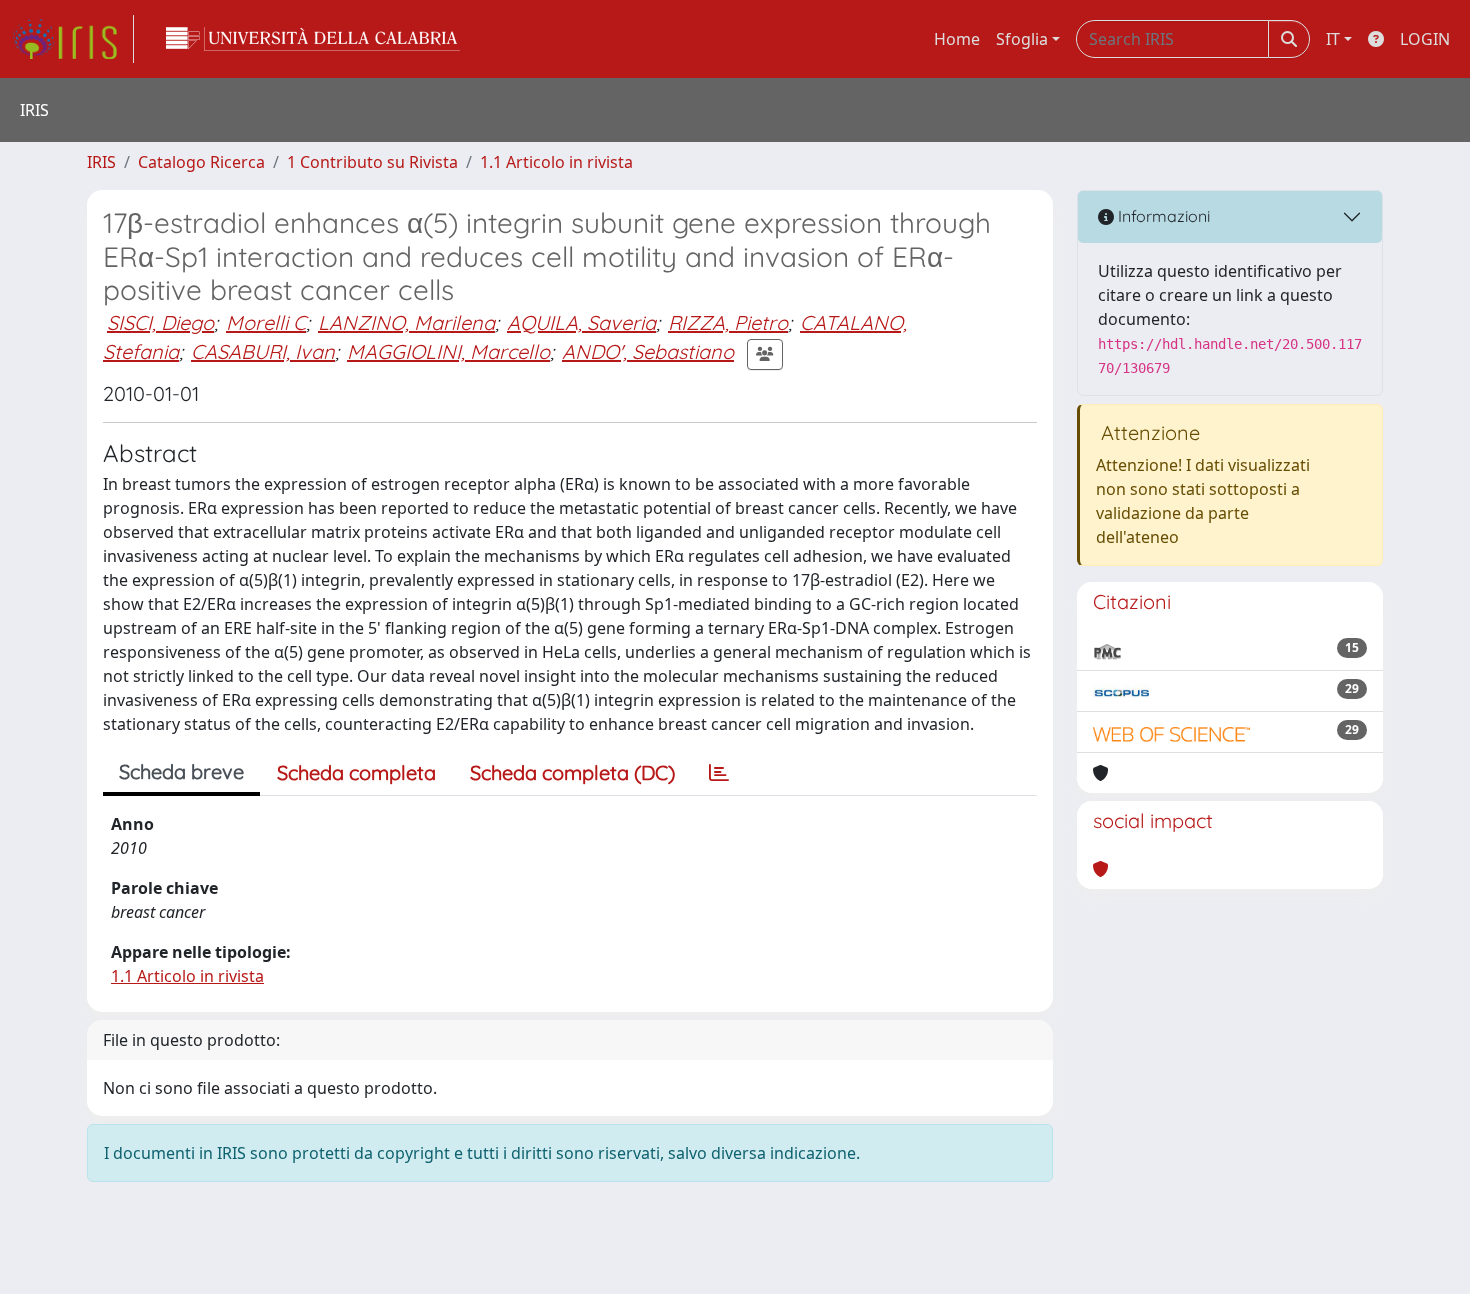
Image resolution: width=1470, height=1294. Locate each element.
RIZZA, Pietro (728, 322)
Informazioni (1162, 216)
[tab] (719, 773)
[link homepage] (73, 39)
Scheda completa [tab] (356, 772)
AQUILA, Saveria (581, 322)
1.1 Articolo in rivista (556, 162)
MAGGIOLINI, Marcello (448, 351)
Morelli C (266, 322)
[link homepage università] (313, 39)
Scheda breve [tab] (181, 771)
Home (957, 39)
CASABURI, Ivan (263, 351)
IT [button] (1333, 39)
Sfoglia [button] (1022, 39)
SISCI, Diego (160, 322)
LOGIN (1425, 39)
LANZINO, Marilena (406, 322)
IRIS (101, 162)
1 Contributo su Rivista (372, 162)
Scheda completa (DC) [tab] (572, 772)
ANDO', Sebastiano (648, 351)
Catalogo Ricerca (201, 162)
